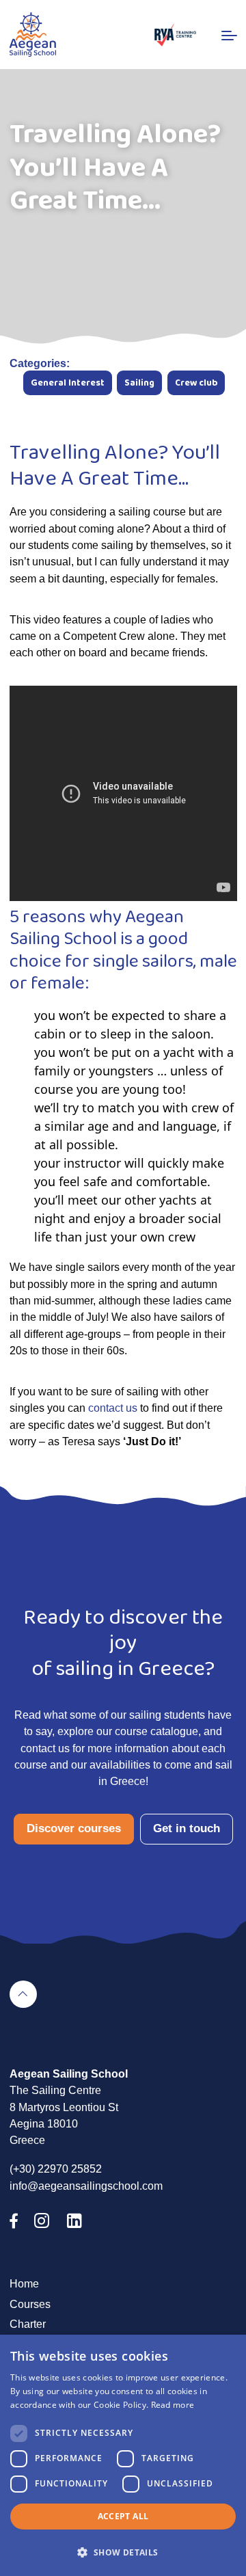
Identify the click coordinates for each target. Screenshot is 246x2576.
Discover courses (74, 1828)
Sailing (139, 383)
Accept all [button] (123, 2516)
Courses (30, 2304)
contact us (113, 1408)
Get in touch (187, 1828)
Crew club (196, 383)
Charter (28, 2324)
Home (24, 2283)
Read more (173, 2405)
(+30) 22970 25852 (56, 2169)
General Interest (68, 383)
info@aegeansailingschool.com (86, 2186)
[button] (123, 2552)
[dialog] (123, 2455)
